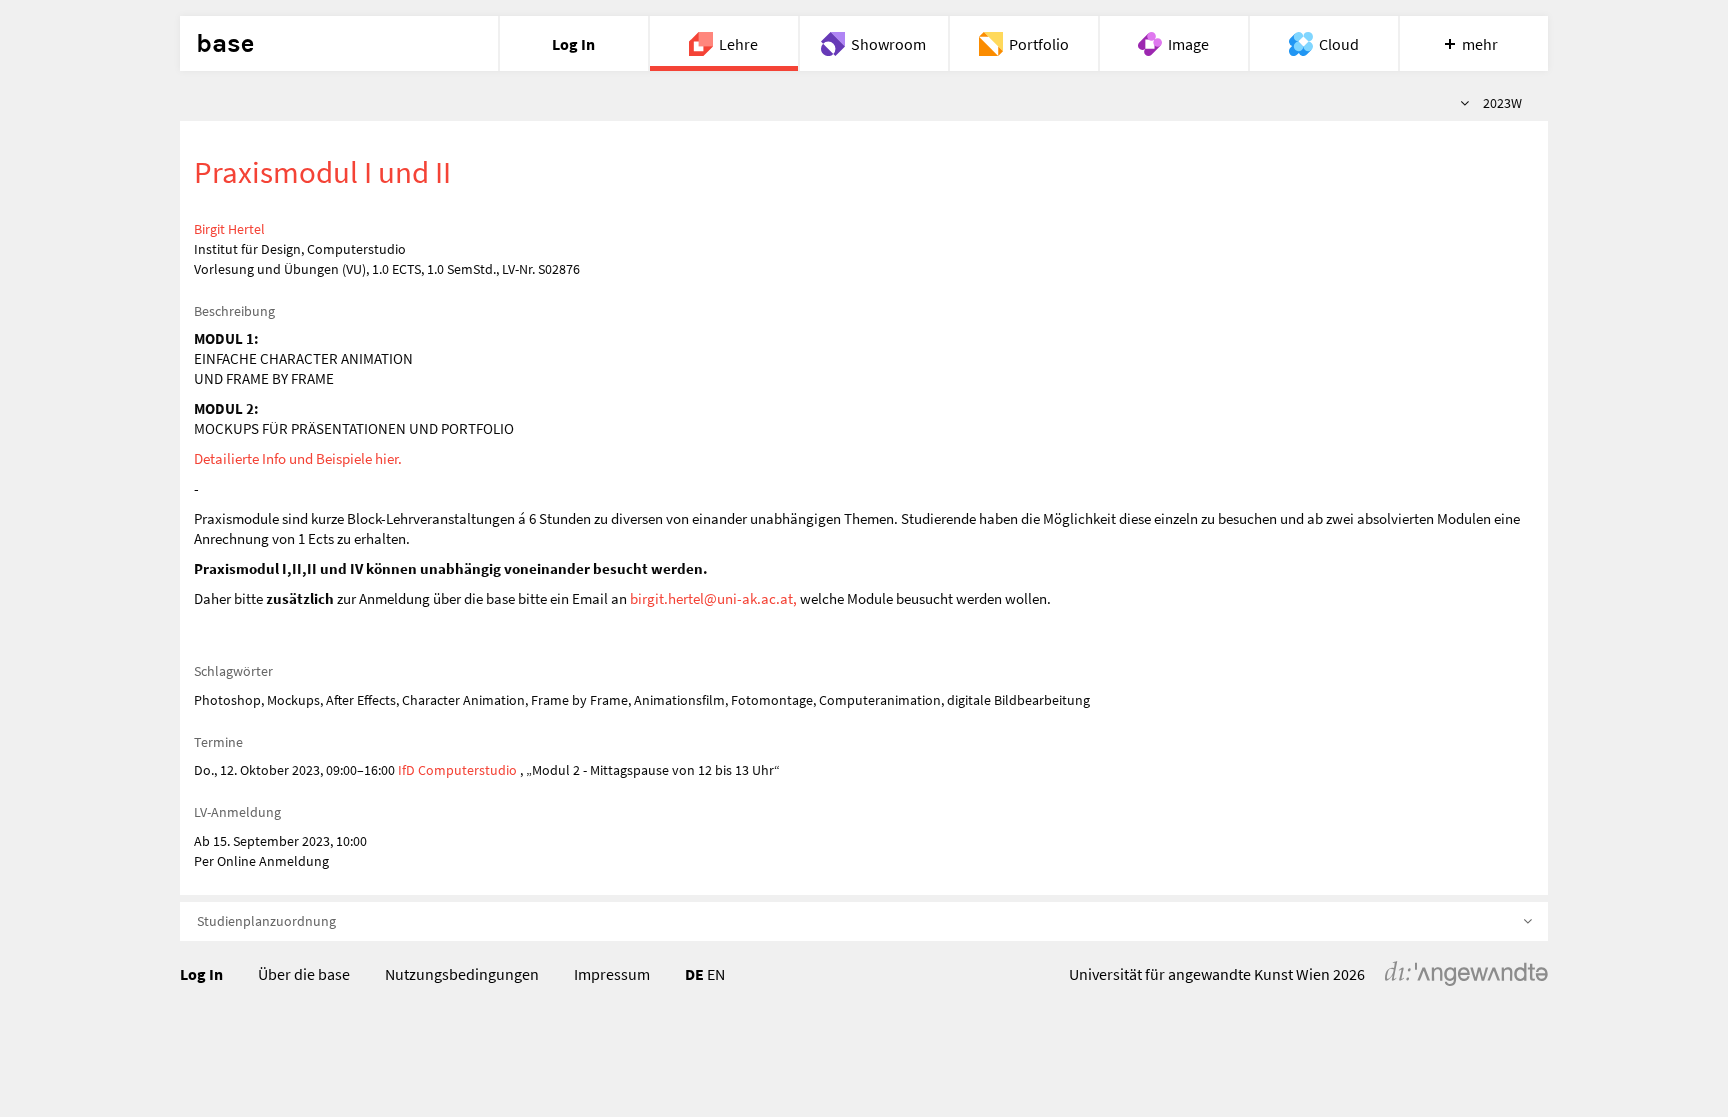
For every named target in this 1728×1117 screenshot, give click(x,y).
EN (716, 974)
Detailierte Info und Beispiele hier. (298, 458)
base (225, 44)
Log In (201, 974)
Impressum (612, 974)
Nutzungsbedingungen (462, 974)
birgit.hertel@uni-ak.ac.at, (713, 598)
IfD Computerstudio (457, 770)
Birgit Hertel (229, 229)
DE (694, 974)
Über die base (304, 974)
